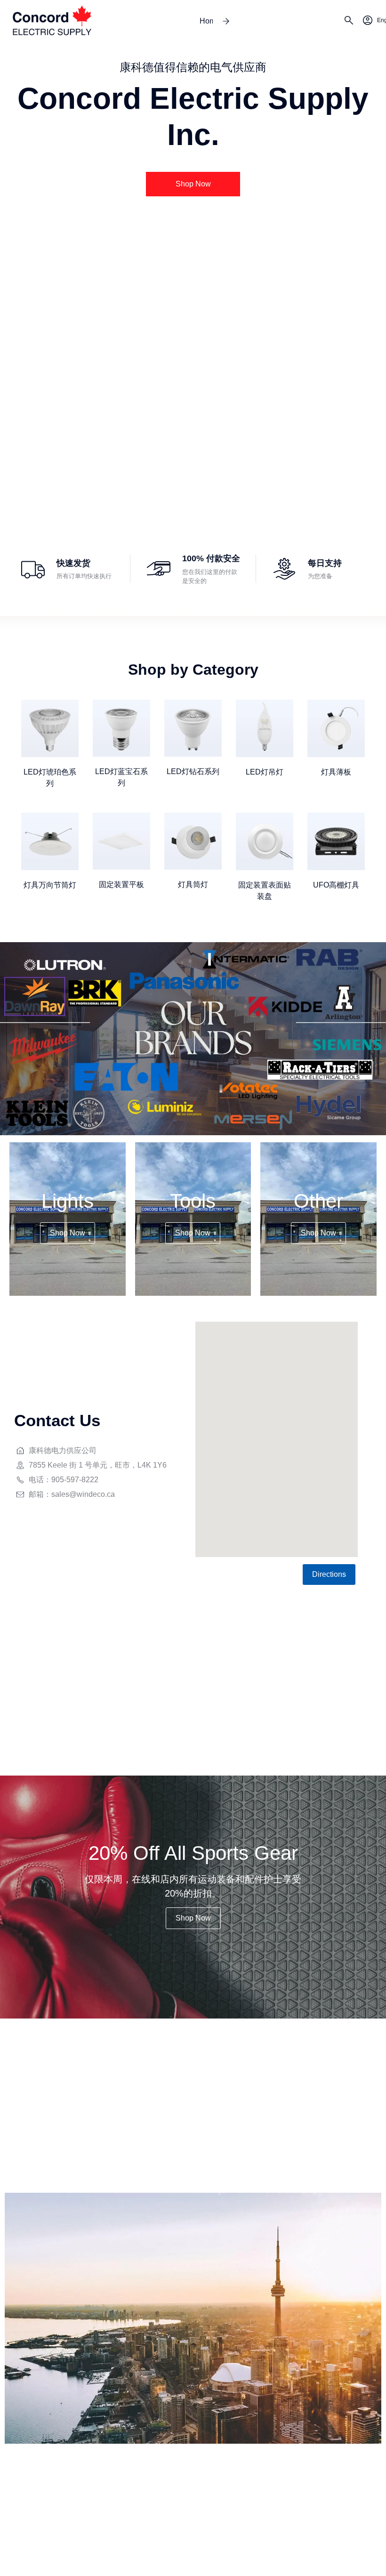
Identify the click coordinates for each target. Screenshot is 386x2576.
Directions (329, 1574)
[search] (349, 22)
